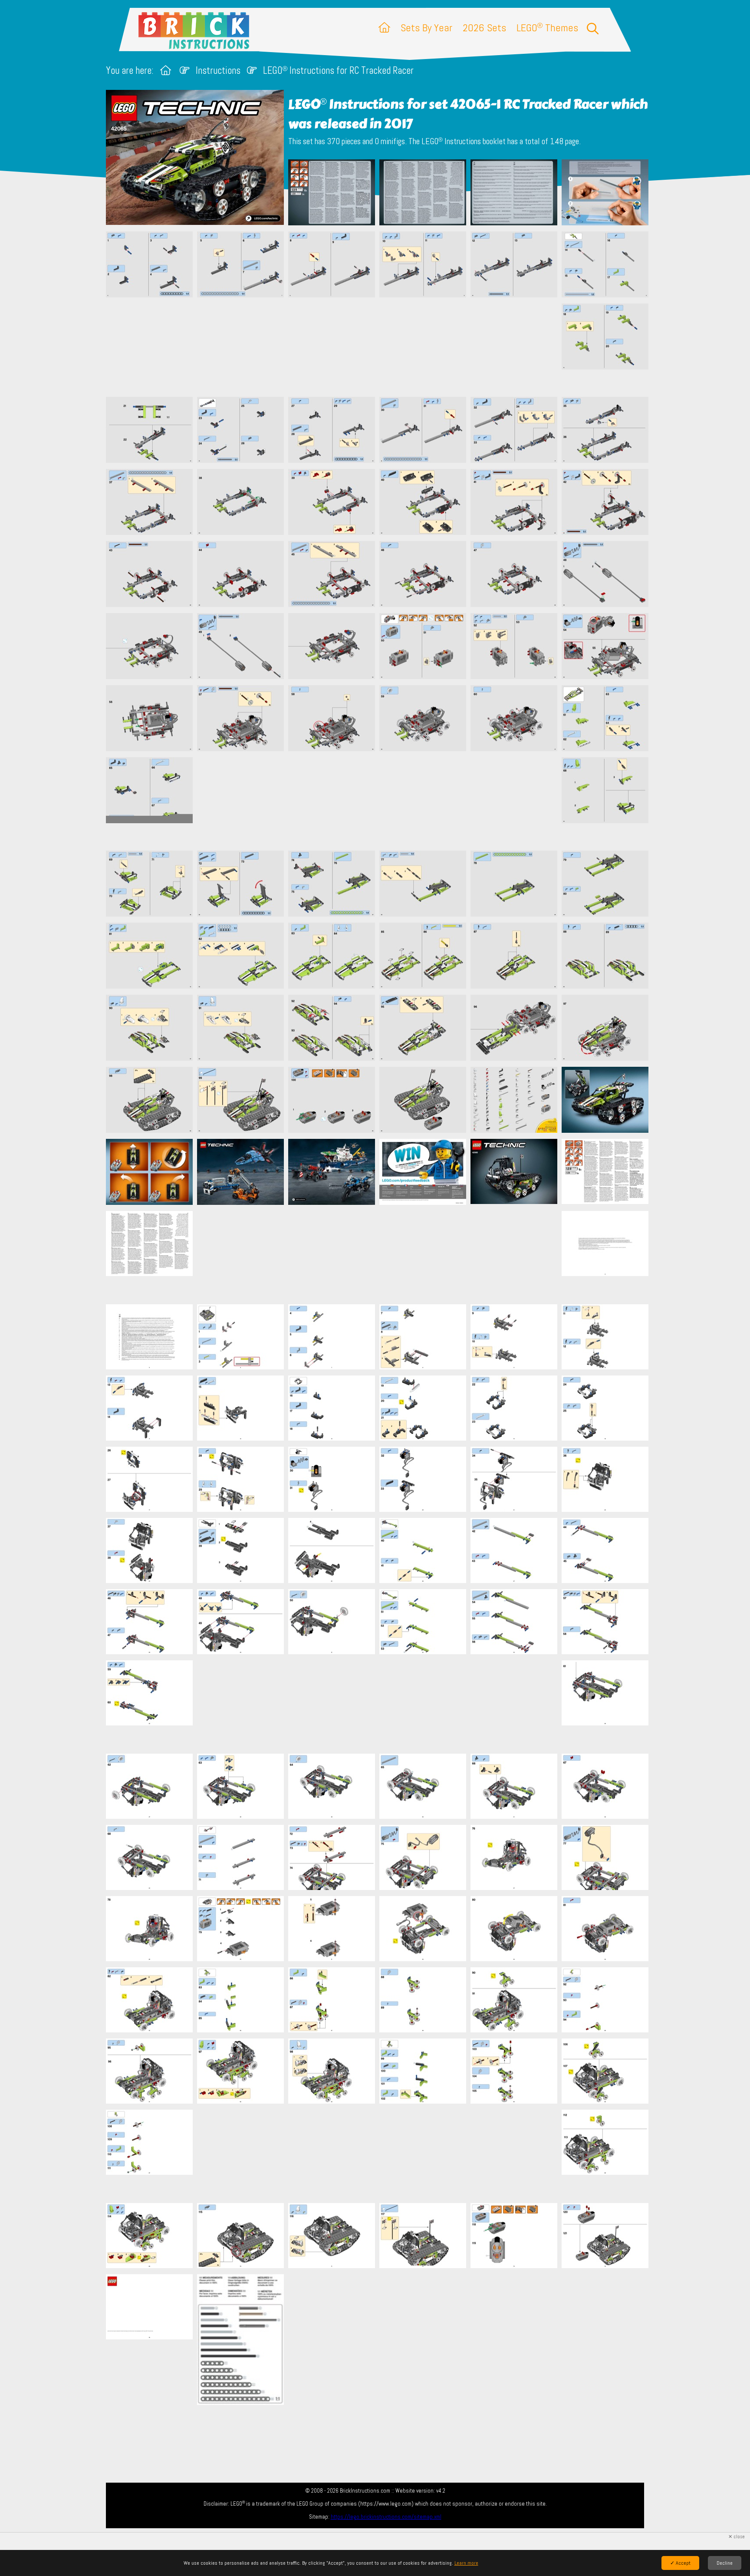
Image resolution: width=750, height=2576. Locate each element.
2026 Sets (484, 28)
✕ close (737, 2537)
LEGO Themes (547, 28)
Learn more (466, 2563)
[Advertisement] (379, 347)
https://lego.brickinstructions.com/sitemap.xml (386, 2517)
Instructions (218, 71)
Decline (725, 2563)
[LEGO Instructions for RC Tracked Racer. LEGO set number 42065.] (332, 193)
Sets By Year (426, 28)
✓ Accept (680, 2563)
